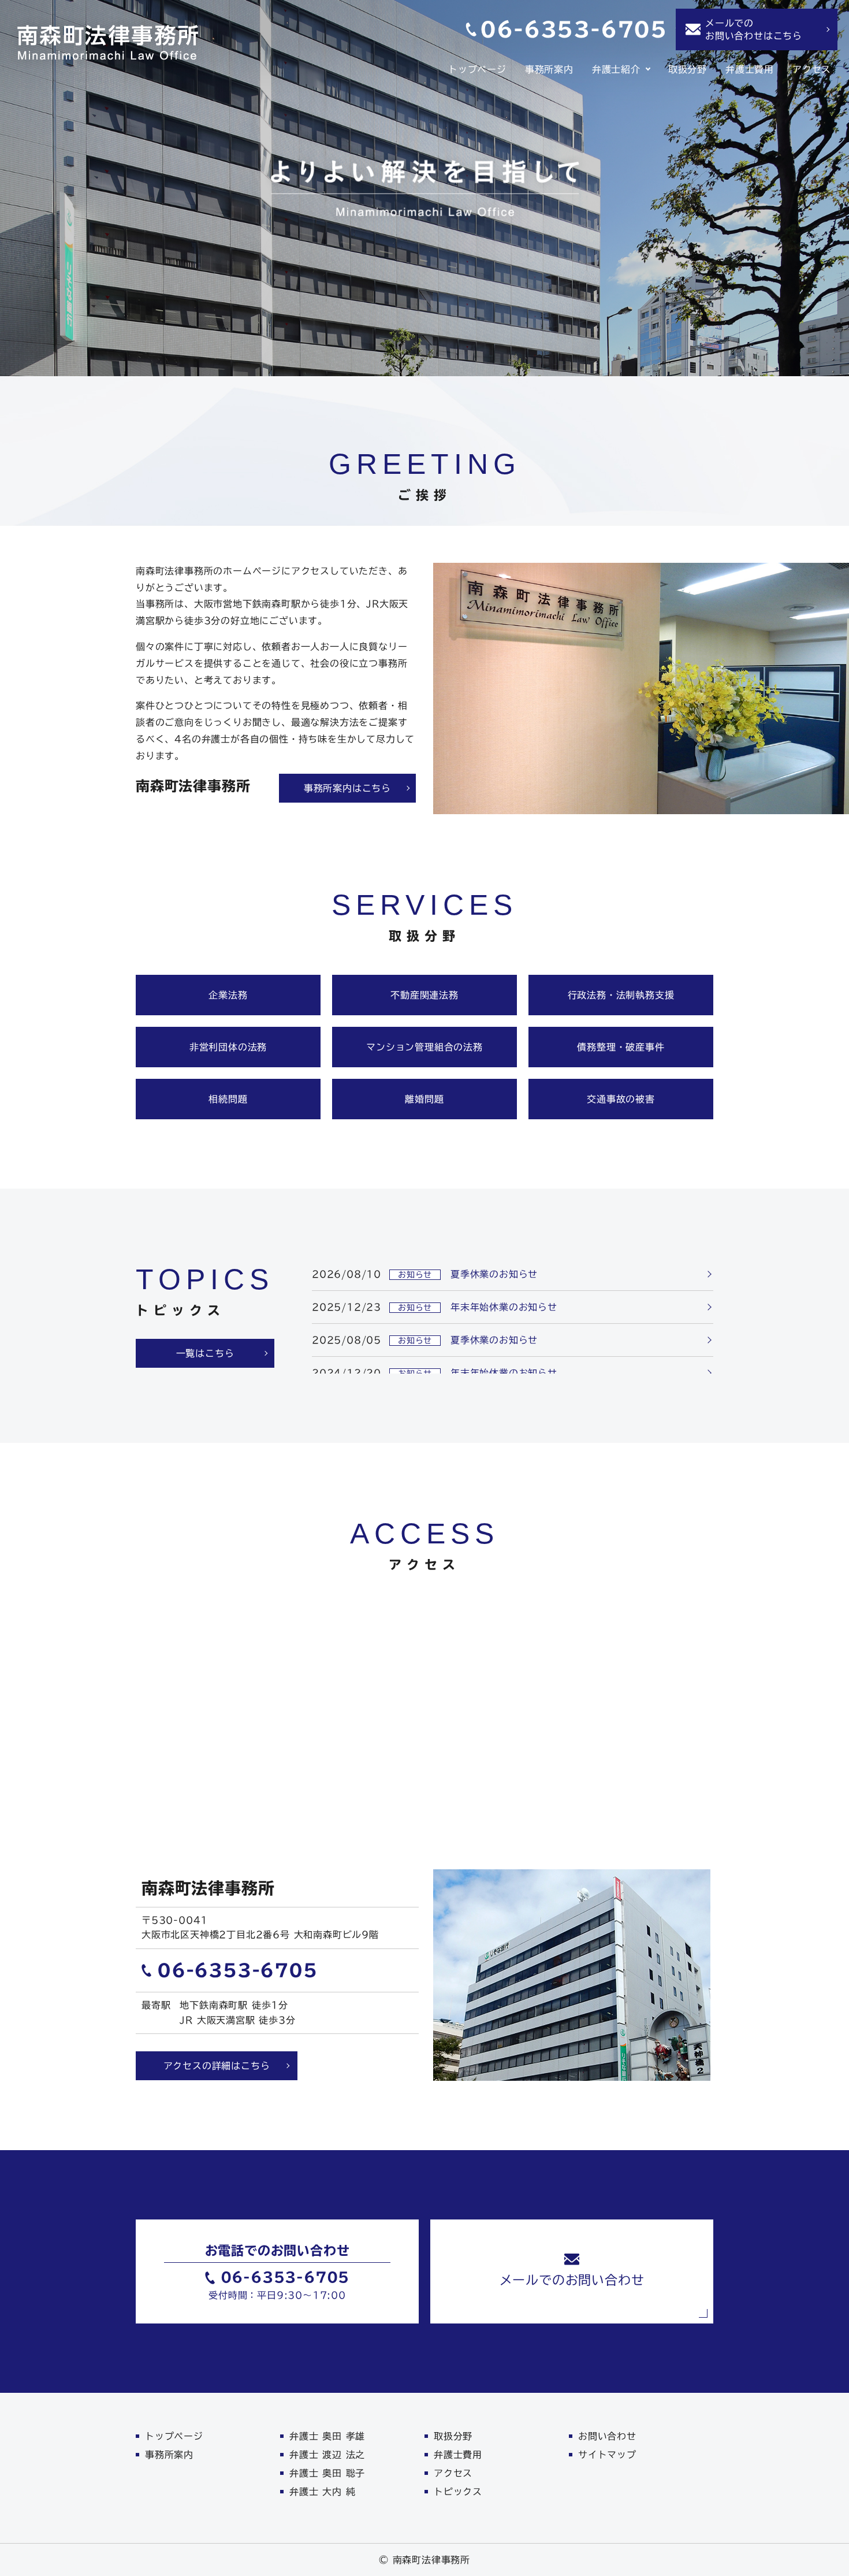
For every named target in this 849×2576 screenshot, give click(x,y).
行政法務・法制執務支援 (621, 995)
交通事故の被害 (621, 1099)
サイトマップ (607, 2455)
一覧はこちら (205, 1353)
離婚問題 (424, 1099)
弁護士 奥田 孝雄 (327, 2436)
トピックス (458, 2492)
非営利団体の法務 (228, 1047)
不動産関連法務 (425, 995)
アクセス (812, 69)
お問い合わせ (607, 2436)
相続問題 (228, 1099)
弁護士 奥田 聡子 (327, 2473)
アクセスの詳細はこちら (217, 2066)
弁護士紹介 (616, 69)
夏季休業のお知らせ (494, 1274)
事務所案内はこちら (347, 788)
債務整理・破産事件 (621, 1047)
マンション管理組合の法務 (425, 1047)
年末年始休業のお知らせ (504, 1307)
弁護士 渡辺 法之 (327, 2455)
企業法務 (228, 995)
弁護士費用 (750, 69)
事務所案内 (549, 69)
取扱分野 (688, 69)
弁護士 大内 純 (322, 2492)
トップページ (477, 69)
